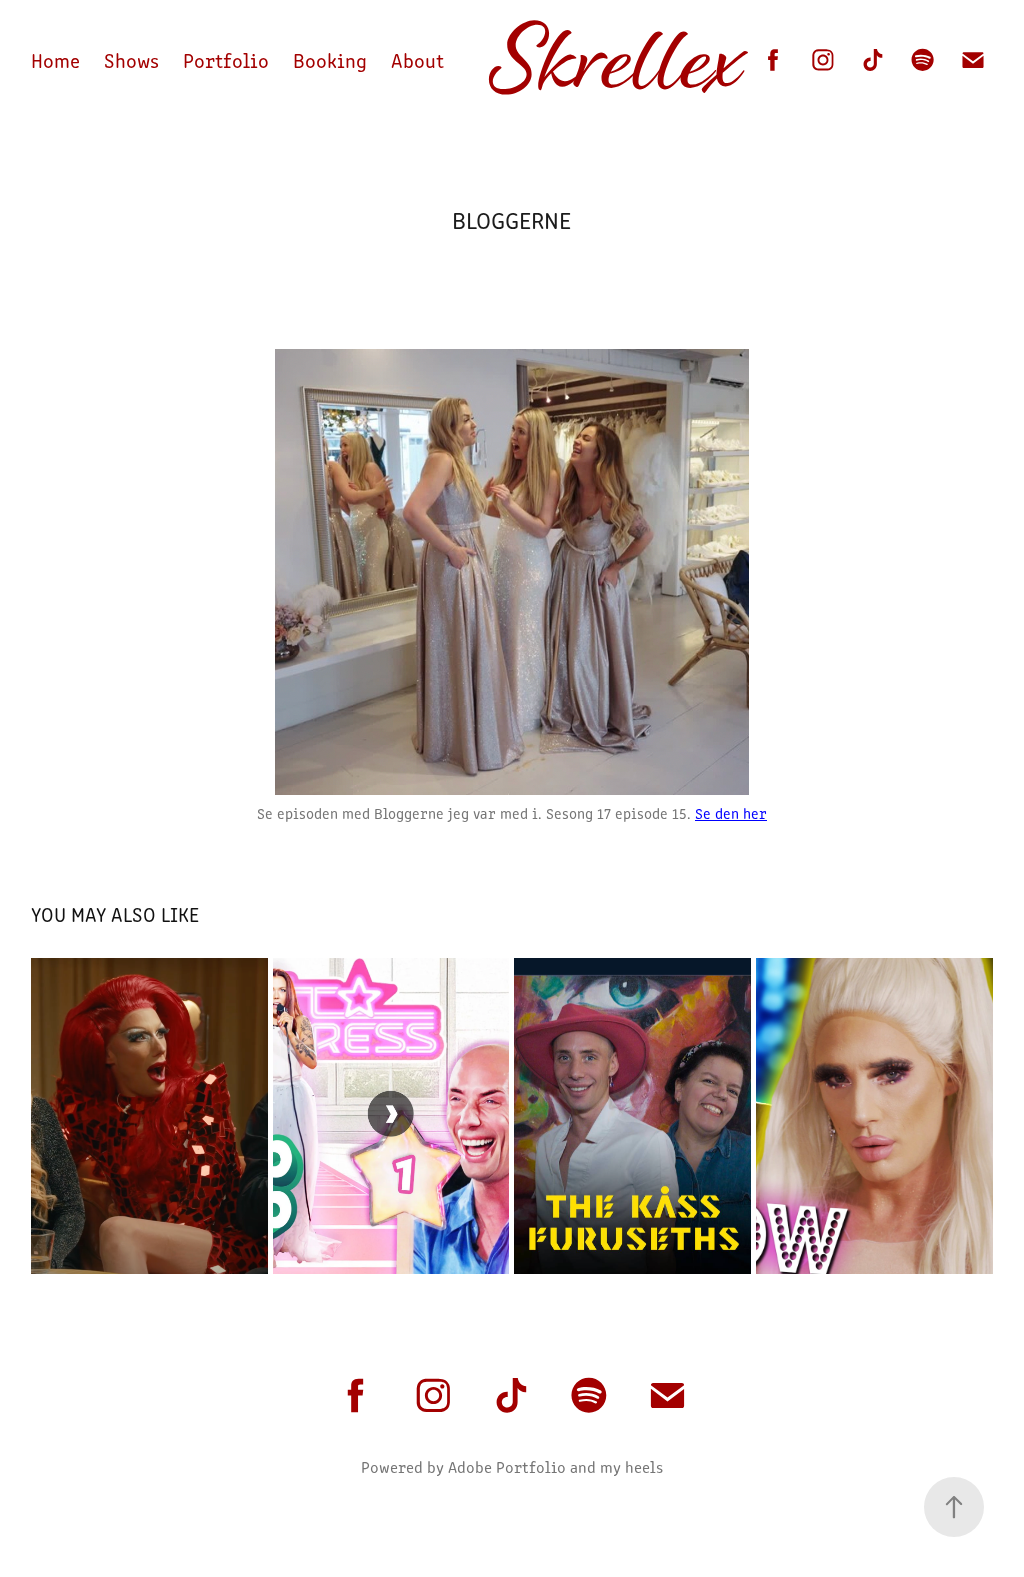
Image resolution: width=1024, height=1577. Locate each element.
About (417, 59)
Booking (330, 59)
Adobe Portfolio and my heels (555, 1466)
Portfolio (226, 59)
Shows (131, 59)
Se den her (731, 813)
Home (55, 59)
